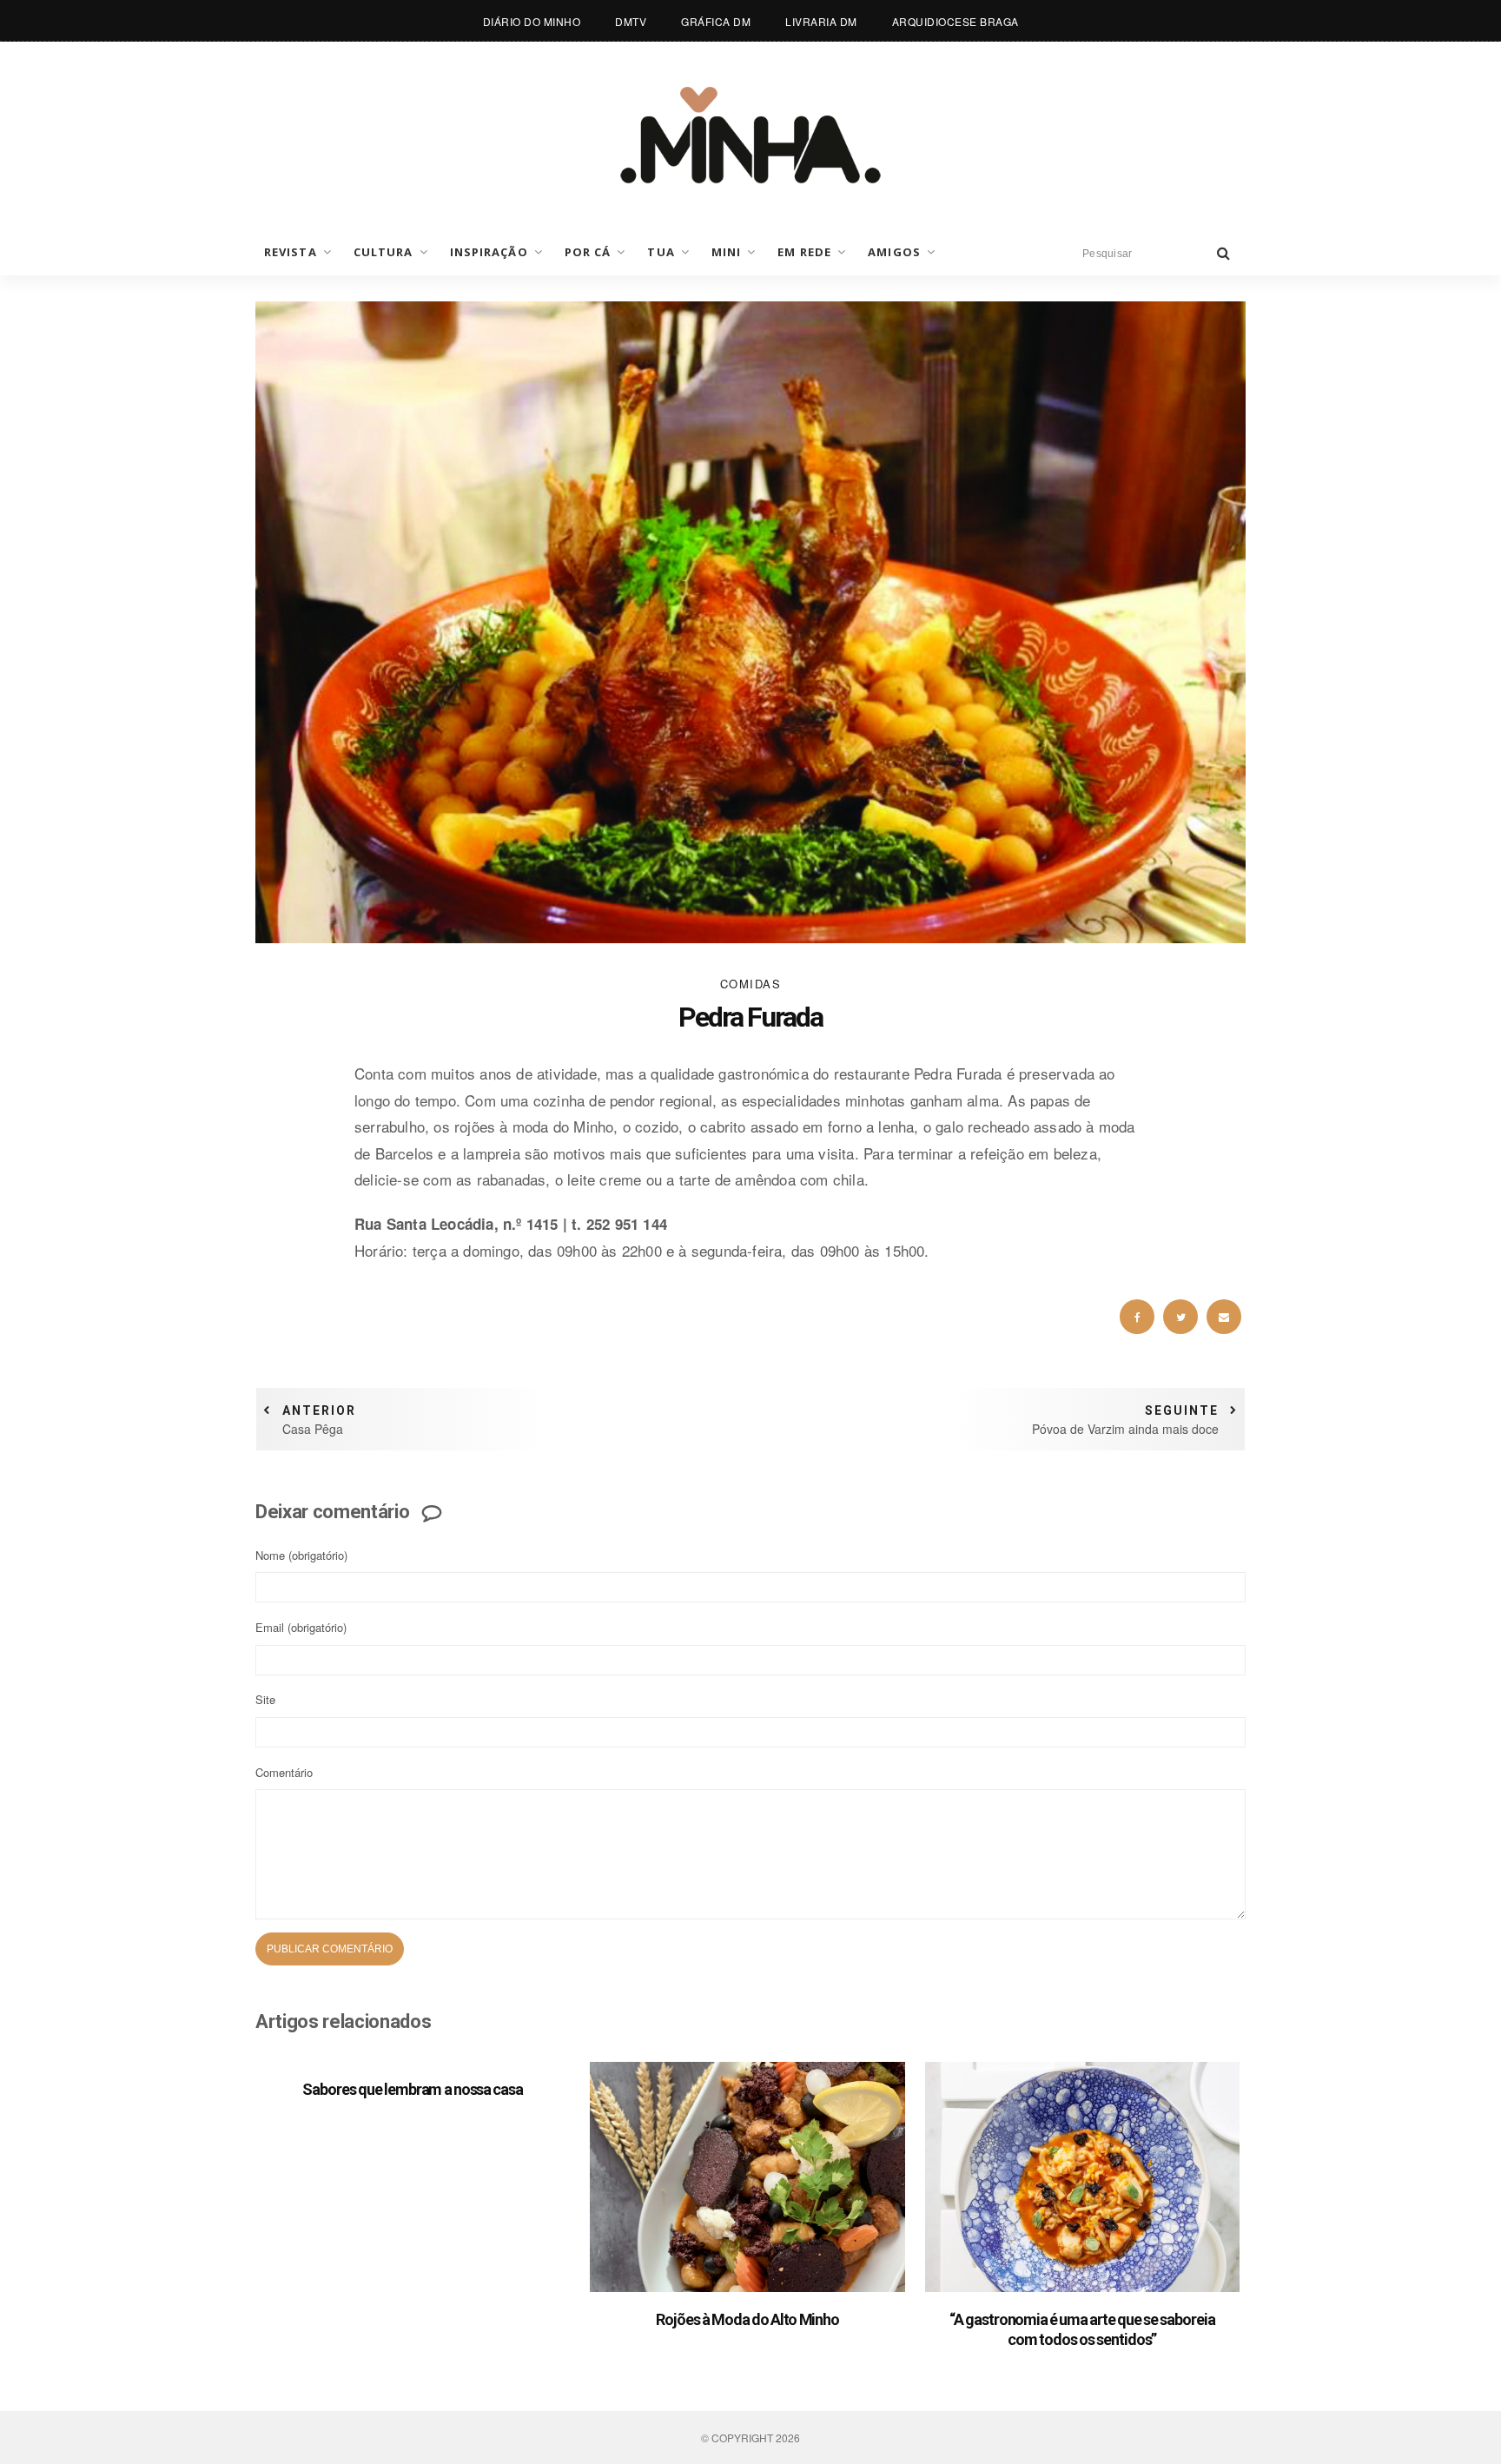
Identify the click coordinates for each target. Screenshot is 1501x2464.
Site (265, 1699)
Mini (726, 252)
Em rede (804, 252)
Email (301, 1627)
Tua (661, 252)
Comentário (284, 1772)
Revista (291, 252)
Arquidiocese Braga (955, 21)
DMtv (631, 21)
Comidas (751, 984)
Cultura (384, 252)
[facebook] (1137, 1317)
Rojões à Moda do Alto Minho (747, 2319)
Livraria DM (821, 21)
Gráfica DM (716, 21)
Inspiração (489, 252)
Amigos (894, 252)
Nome (301, 1555)
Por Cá (588, 252)
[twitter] (1180, 1317)
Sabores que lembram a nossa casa (413, 2089)
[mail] (1224, 1317)
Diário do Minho (532, 21)
